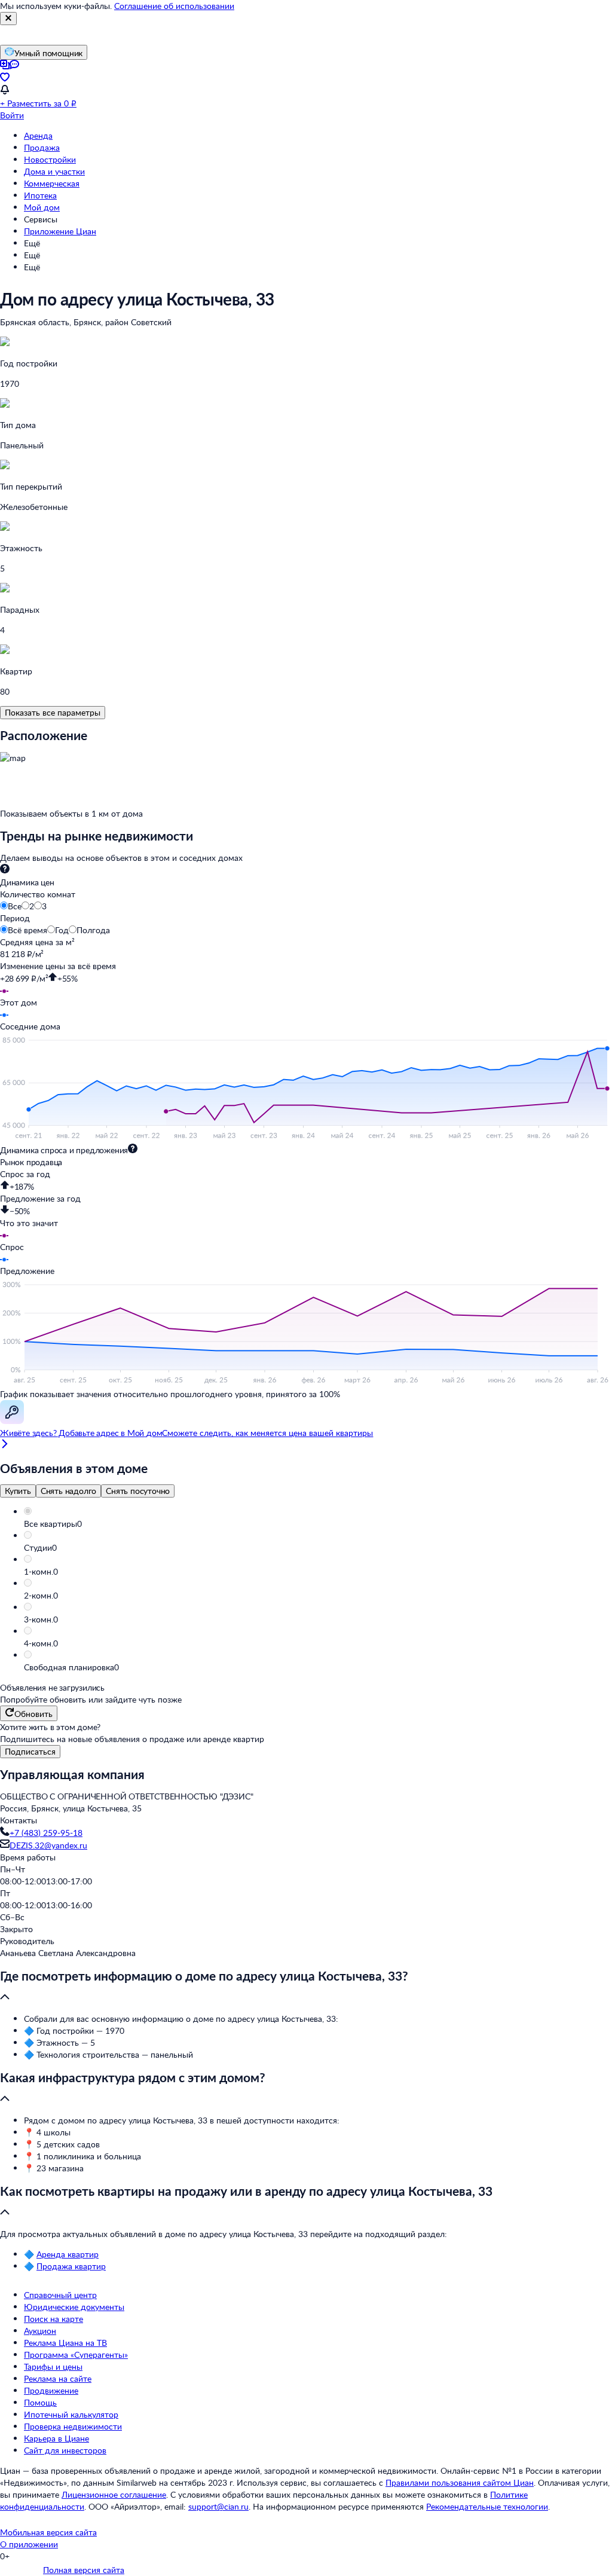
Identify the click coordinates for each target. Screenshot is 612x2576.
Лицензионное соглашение (114, 2494)
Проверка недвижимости (73, 2426)
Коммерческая (52, 183)
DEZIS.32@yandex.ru (48, 1845)
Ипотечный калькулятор (71, 2414)
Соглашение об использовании (174, 6)
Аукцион (40, 2331)
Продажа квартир (71, 2266)
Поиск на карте (53, 2319)
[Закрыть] (8, 19)
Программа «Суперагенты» (76, 2355)
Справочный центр (60, 2295)
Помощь (40, 2402)
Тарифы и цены (53, 2366)
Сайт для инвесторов (65, 2450)
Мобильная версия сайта (48, 2532)
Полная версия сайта (84, 2570)
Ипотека (40, 195)
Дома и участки (54, 171)
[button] (318, 1524)
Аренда (38, 135)
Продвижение (51, 2390)
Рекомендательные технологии (487, 2506)
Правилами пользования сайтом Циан (460, 2482)
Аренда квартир (68, 2254)
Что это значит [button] (29, 1223)
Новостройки (50, 159)
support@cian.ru (218, 2506)
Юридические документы (74, 2307)
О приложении (29, 2544)
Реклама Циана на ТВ (65, 2343)
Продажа (42, 147)
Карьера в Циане (56, 2438)
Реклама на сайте (58, 2378)
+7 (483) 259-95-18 (46, 1833)
